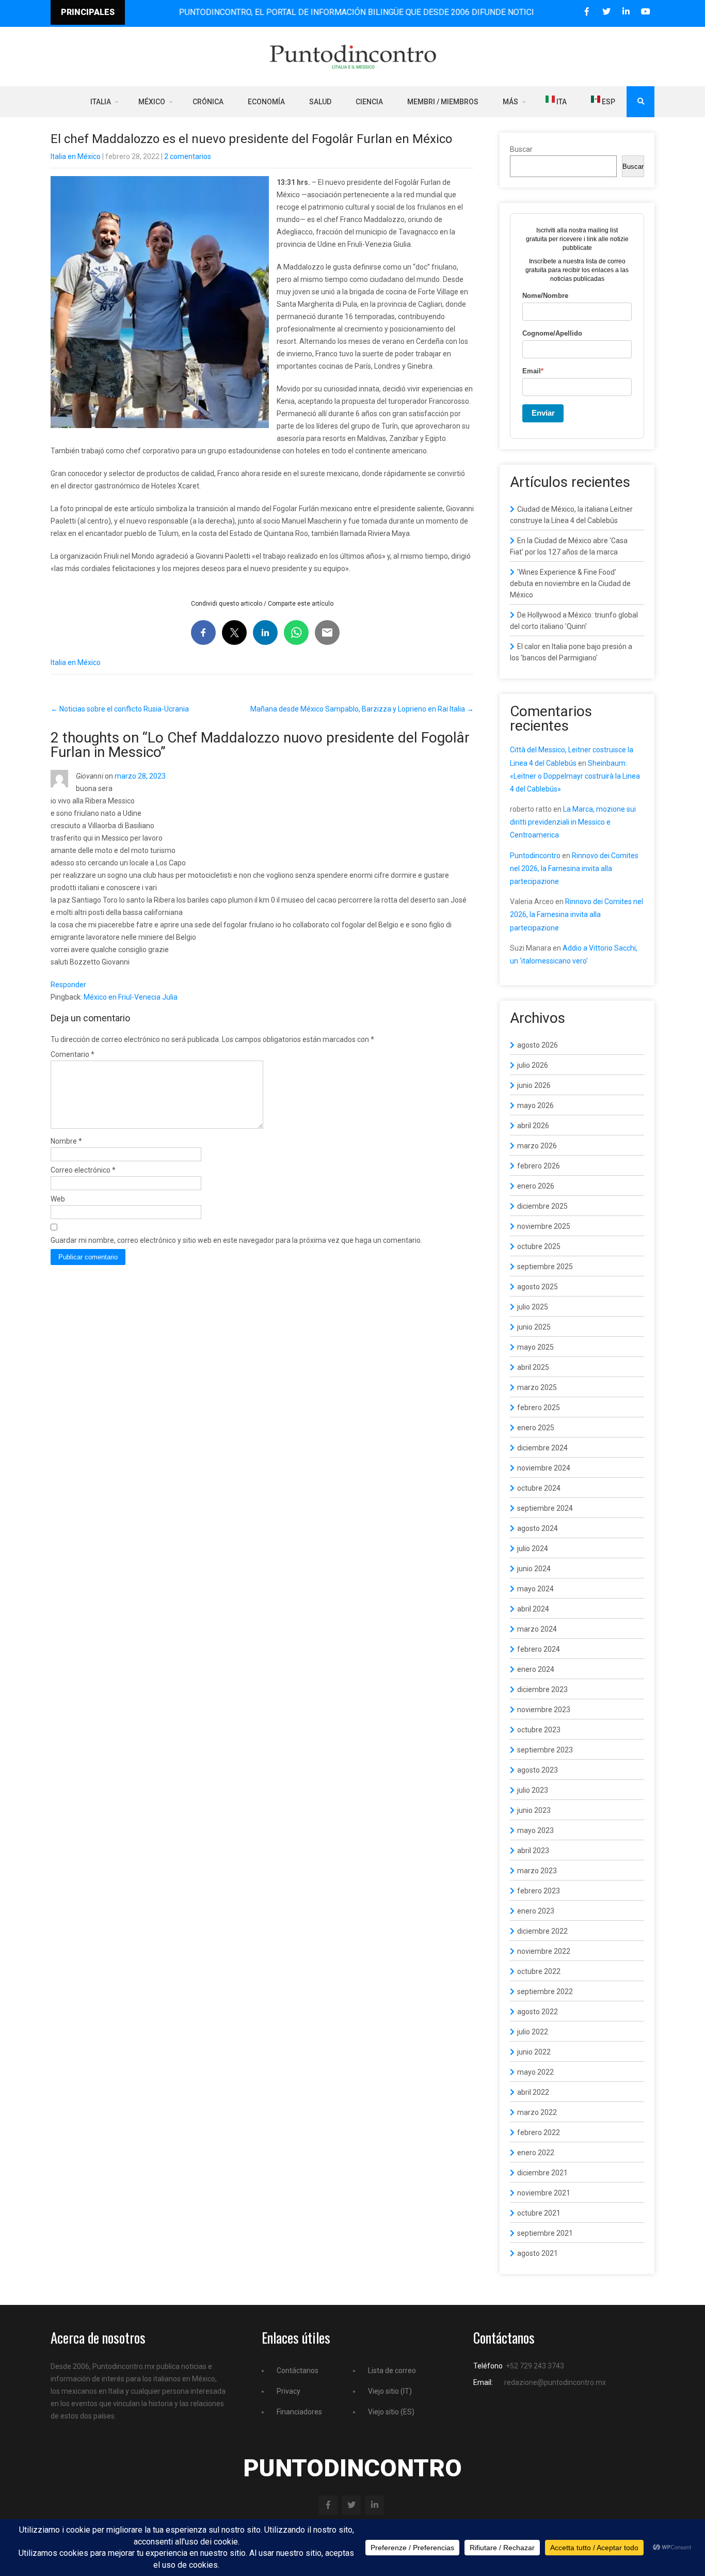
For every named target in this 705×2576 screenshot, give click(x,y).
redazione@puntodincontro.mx (555, 2382)
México (152, 102)
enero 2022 (536, 2153)
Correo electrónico (83, 1170)
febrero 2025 (539, 1408)
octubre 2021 (539, 2213)
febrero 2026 (539, 1166)
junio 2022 (534, 2052)
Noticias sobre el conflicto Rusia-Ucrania (120, 709)
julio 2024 (533, 1548)
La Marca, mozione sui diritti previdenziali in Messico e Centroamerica (573, 822)
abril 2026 (533, 1126)
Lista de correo (392, 2370)
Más (510, 102)
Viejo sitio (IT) (390, 2391)
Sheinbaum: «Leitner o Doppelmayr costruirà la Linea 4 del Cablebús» (575, 776)
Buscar (521, 149)
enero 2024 (536, 1669)
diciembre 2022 (542, 1931)
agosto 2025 (538, 1287)
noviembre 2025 (544, 1226)
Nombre (66, 1141)
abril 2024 (533, 1609)
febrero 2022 (539, 2132)
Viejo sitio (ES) (391, 2412)
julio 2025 (533, 1307)
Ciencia (369, 102)
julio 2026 (533, 1065)
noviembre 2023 (544, 1710)
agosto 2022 (538, 2012)
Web (58, 1199)
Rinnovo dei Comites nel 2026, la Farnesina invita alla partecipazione (574, 868)
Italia (101, 102)
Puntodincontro (535, 856)
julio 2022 (533, 2032)
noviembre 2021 (544, 2193)
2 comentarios (188, 156)
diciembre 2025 (542, 1206)
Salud (320, 102)
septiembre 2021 (545, 2233)
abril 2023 (533, 1851)
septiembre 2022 (545, 1992)
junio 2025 (534, 1327)
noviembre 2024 (544, 1468)
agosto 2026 (538, 1045)
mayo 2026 (535, 1105)
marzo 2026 (537, 1146)
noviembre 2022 (544, 1951)
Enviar (543, 413)
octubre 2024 (539, 1488)
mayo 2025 (535, 1347)
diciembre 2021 (542, 2173)
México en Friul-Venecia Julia (131, 997)
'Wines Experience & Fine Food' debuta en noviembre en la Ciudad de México (570, 583)
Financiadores (299, 2412)
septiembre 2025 (545, 1267)
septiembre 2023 (545, 1750)
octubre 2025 (539, 1246)
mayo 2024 (535, 1589)
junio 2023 (534, 1810)
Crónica (208, 102)
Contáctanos (298, 2370)
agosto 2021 (538, 2253)
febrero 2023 (539, 1891)
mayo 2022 (535, 2072)
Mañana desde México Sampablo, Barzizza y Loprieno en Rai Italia (362, 709)
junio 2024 (534, 1569)
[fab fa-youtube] (645, 12)
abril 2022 (533, 2092)
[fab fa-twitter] (606, 12)
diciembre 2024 (542, 1448)
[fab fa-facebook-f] (587, 12)
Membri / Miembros (443, 102)
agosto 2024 (538, 1528)
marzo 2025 (537, 1387)
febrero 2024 (539, 1649)
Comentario (73, 1054)
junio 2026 (534, 1085)
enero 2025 (536, 1428)
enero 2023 (536, 1911)
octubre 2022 (539, 1971)
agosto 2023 (538, 1770)
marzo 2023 (537, 1871)
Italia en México (76, 156)
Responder (68, 985)
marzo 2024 (537, 1629)
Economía (266, 102)
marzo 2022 (537, 2112)
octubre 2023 (539, 1730)
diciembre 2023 (542, 1689)
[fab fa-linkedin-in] (626, 12)
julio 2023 (533, 1790)
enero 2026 (536, 1186)
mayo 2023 (535, 1830)
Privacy (289, 2391)
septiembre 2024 (545, 1508)
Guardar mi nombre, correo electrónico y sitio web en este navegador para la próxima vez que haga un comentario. (236, 1240)
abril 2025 (533, 1367)
